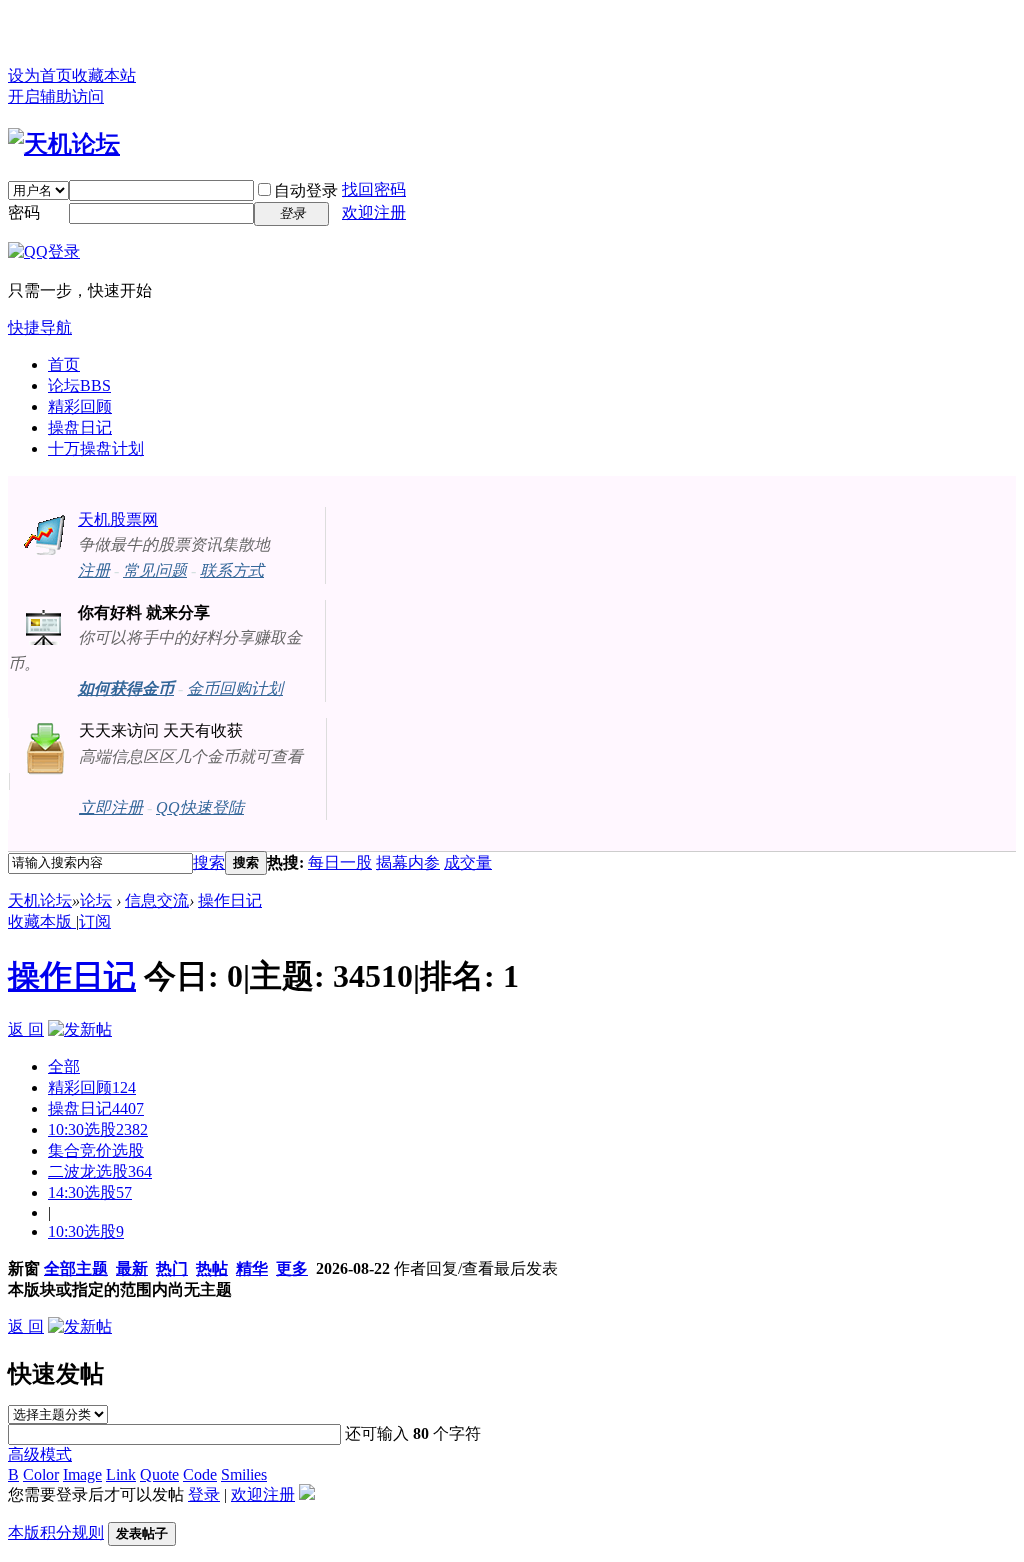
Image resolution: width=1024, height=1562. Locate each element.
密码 (24, 212)
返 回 (26, 1029)
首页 (64, 364)
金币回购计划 (235, 688)
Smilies (244, 1474)
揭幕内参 (408, 862)
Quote (159, 1474)
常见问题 (155, 570)
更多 (292, 1268)
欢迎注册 (374, 212)
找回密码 (374, 189)
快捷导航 (40, 327)
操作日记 (230, 900)
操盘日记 (80, 427)
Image (82, 1474)
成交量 (468, 862)
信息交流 (157, 900)
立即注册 (111, 807)
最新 (132, 1268)
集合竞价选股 (96, 1150)
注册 (94, 570)
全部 (64, 1066)
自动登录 (306, 190)
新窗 (24, 1268)
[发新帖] (80, 1029)
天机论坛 (40, 900)
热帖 (212, 1268)
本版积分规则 (56, 1532)
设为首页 (40, 75)
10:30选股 (98, 1129)
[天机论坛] (64, 144)
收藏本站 (104, 75)
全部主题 (76, 1268)
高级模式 (40, 1454)
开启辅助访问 (56, 96)
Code (200, 1474)
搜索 (209, 862)
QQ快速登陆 (200, 807)
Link (121, 1474)
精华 (252, 1268)
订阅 (95, 921)
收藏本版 (42, 921)
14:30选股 (90, 1192)
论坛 (79, 385)
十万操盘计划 (96, 448)
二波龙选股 (100, 1171)
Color (41, 1474)
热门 (172, 1268)
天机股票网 (118, 519)
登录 (204, 1494)
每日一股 (340, 862)
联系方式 (232, 570)
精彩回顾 (80, 406)
